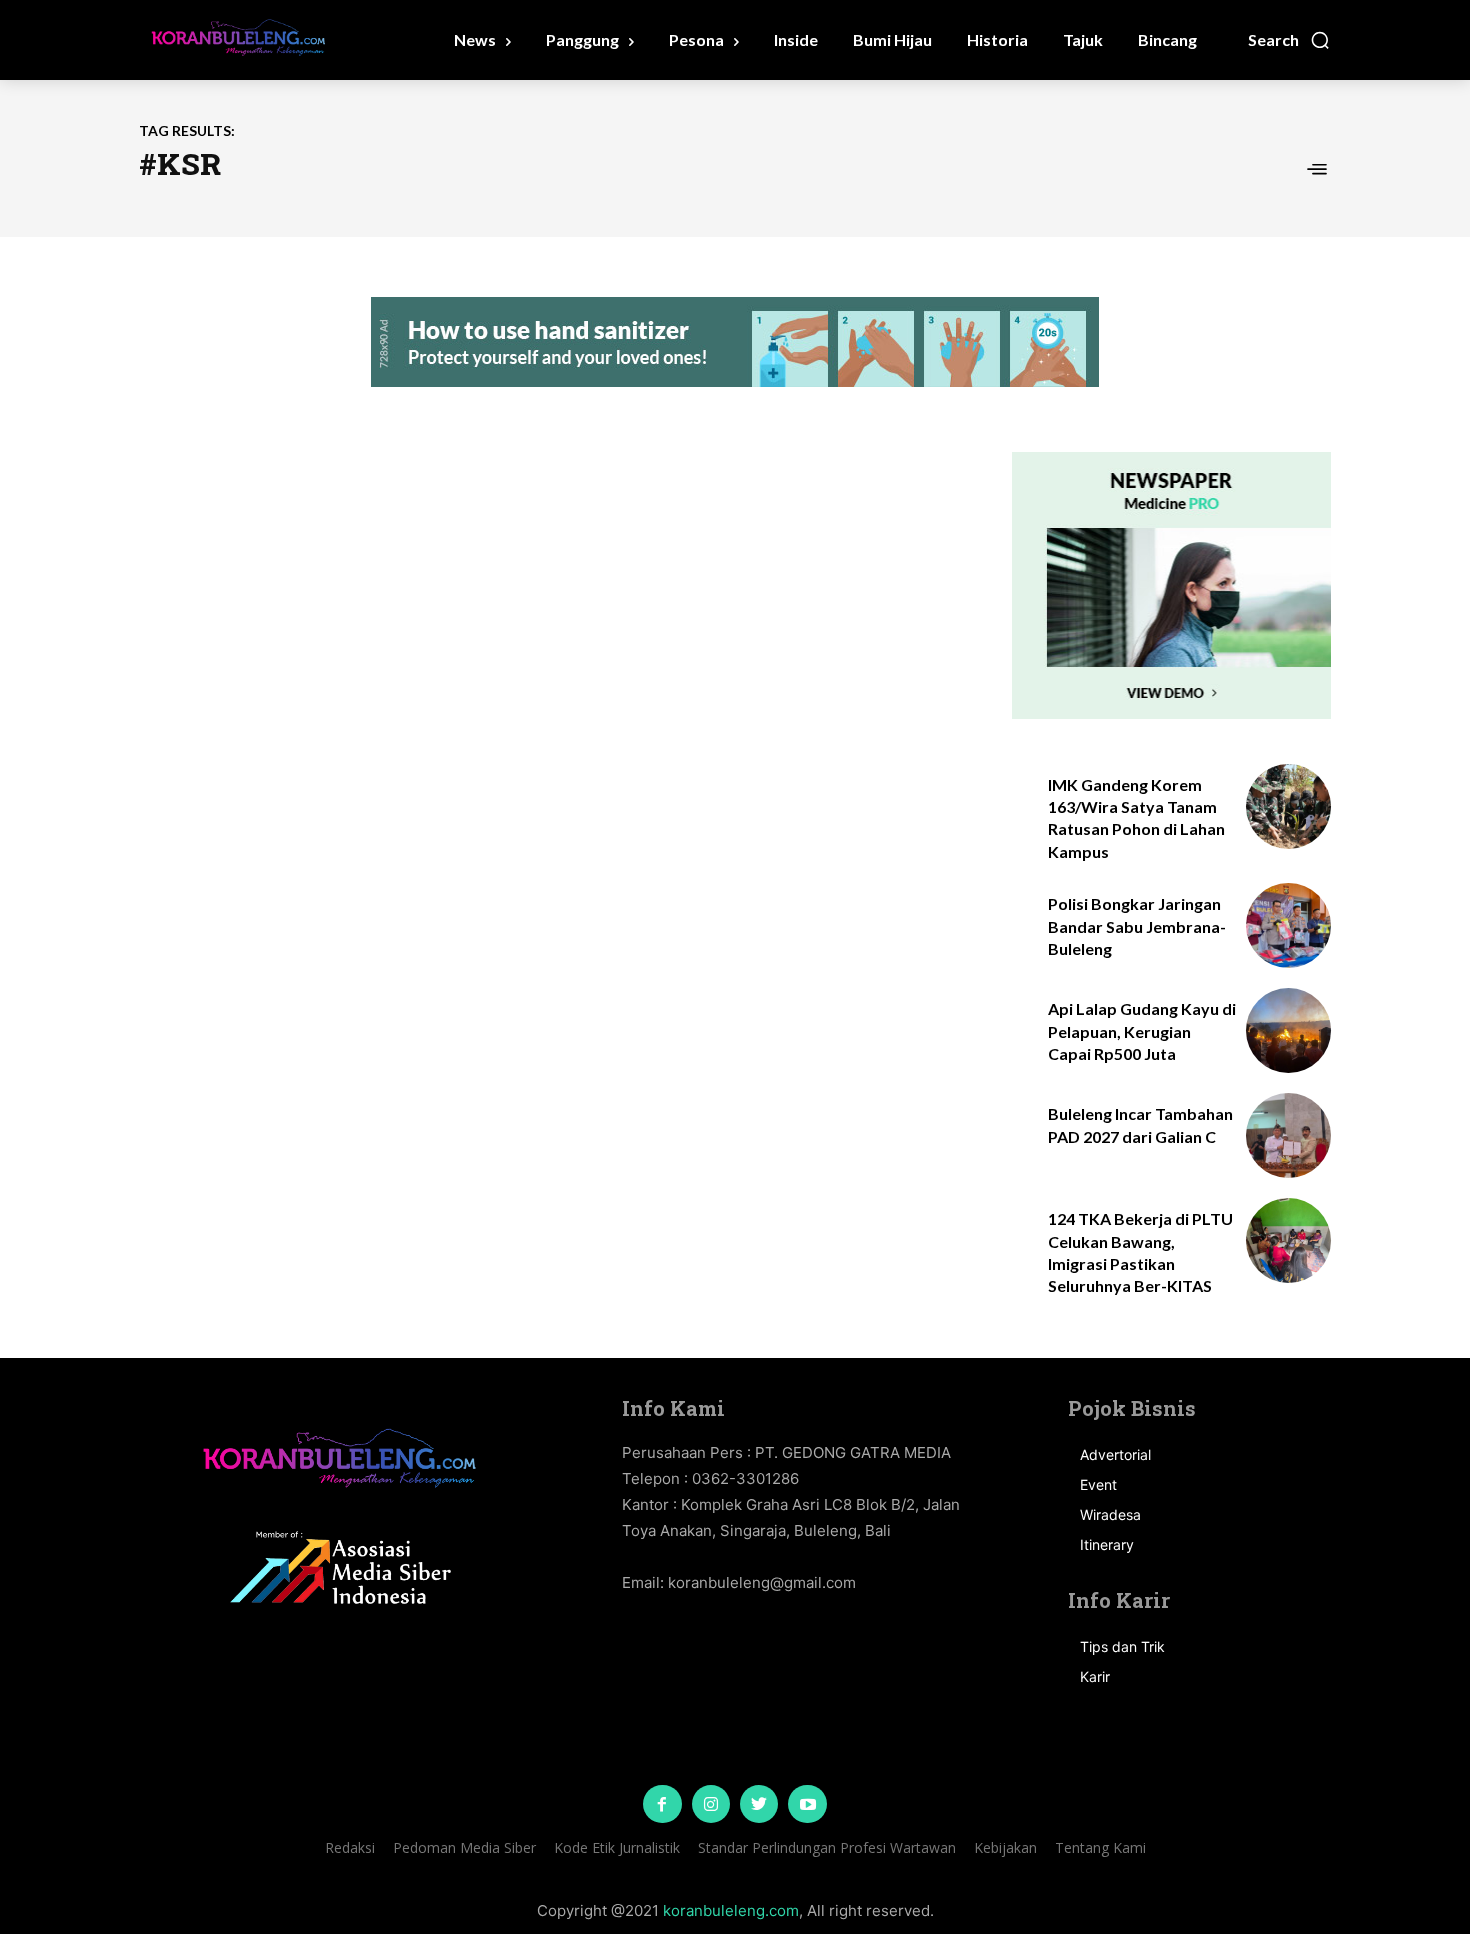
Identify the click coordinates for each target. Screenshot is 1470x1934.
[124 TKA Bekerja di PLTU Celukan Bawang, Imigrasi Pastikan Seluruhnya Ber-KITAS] (1288, 1240)
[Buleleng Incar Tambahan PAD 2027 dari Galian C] (1288, 1135)
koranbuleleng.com (731, 1910)
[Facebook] (662, 1804)
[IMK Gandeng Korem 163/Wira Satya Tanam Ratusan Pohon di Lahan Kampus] (1288, 806)
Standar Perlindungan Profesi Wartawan (827, 1847)
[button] (1289, 40)
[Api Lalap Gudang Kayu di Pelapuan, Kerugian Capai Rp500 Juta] (1288, 1030)
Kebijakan (1005, 1847)
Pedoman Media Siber (464, 1847)
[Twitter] (759, 1804)
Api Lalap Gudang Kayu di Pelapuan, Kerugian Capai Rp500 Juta (1142, 1031)
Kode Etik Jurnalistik (617, 1847)
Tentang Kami (1100, 1847)
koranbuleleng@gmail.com (762, 1582)
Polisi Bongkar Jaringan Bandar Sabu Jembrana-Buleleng (1137, 926)
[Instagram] (711, 1804)
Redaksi (350, 1847)
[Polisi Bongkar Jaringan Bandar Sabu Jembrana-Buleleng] (1288, 925)
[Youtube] (807, 1804)
